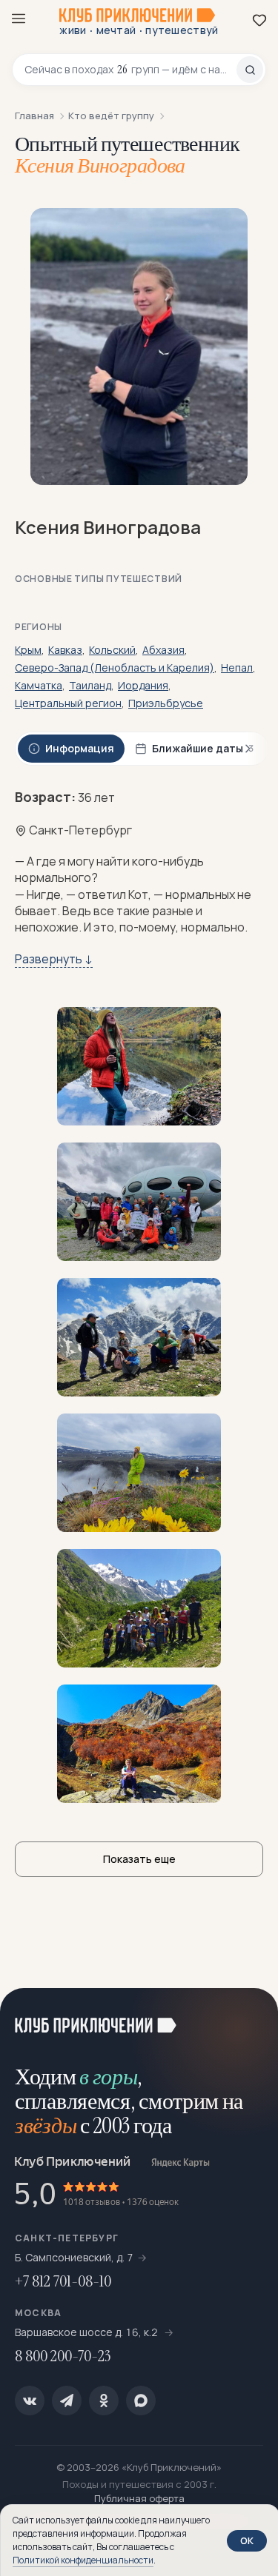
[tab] (71, 749)
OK (247, 2540)
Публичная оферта (139, 2498)
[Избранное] (259, 20)
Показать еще (139, 1859)
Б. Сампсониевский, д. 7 (74, 2257)
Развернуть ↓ (54, 959)
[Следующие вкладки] (248, 749)
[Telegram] (67, 2401)
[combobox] (130, 70)
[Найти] (250, 70)
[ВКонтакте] (30, 2401)
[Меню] (19, 19)
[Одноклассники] (104, 2401)
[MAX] (141, 2401)
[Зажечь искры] (248, 2018)
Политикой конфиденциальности (83, 2560)
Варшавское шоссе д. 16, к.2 (87, 2332)
